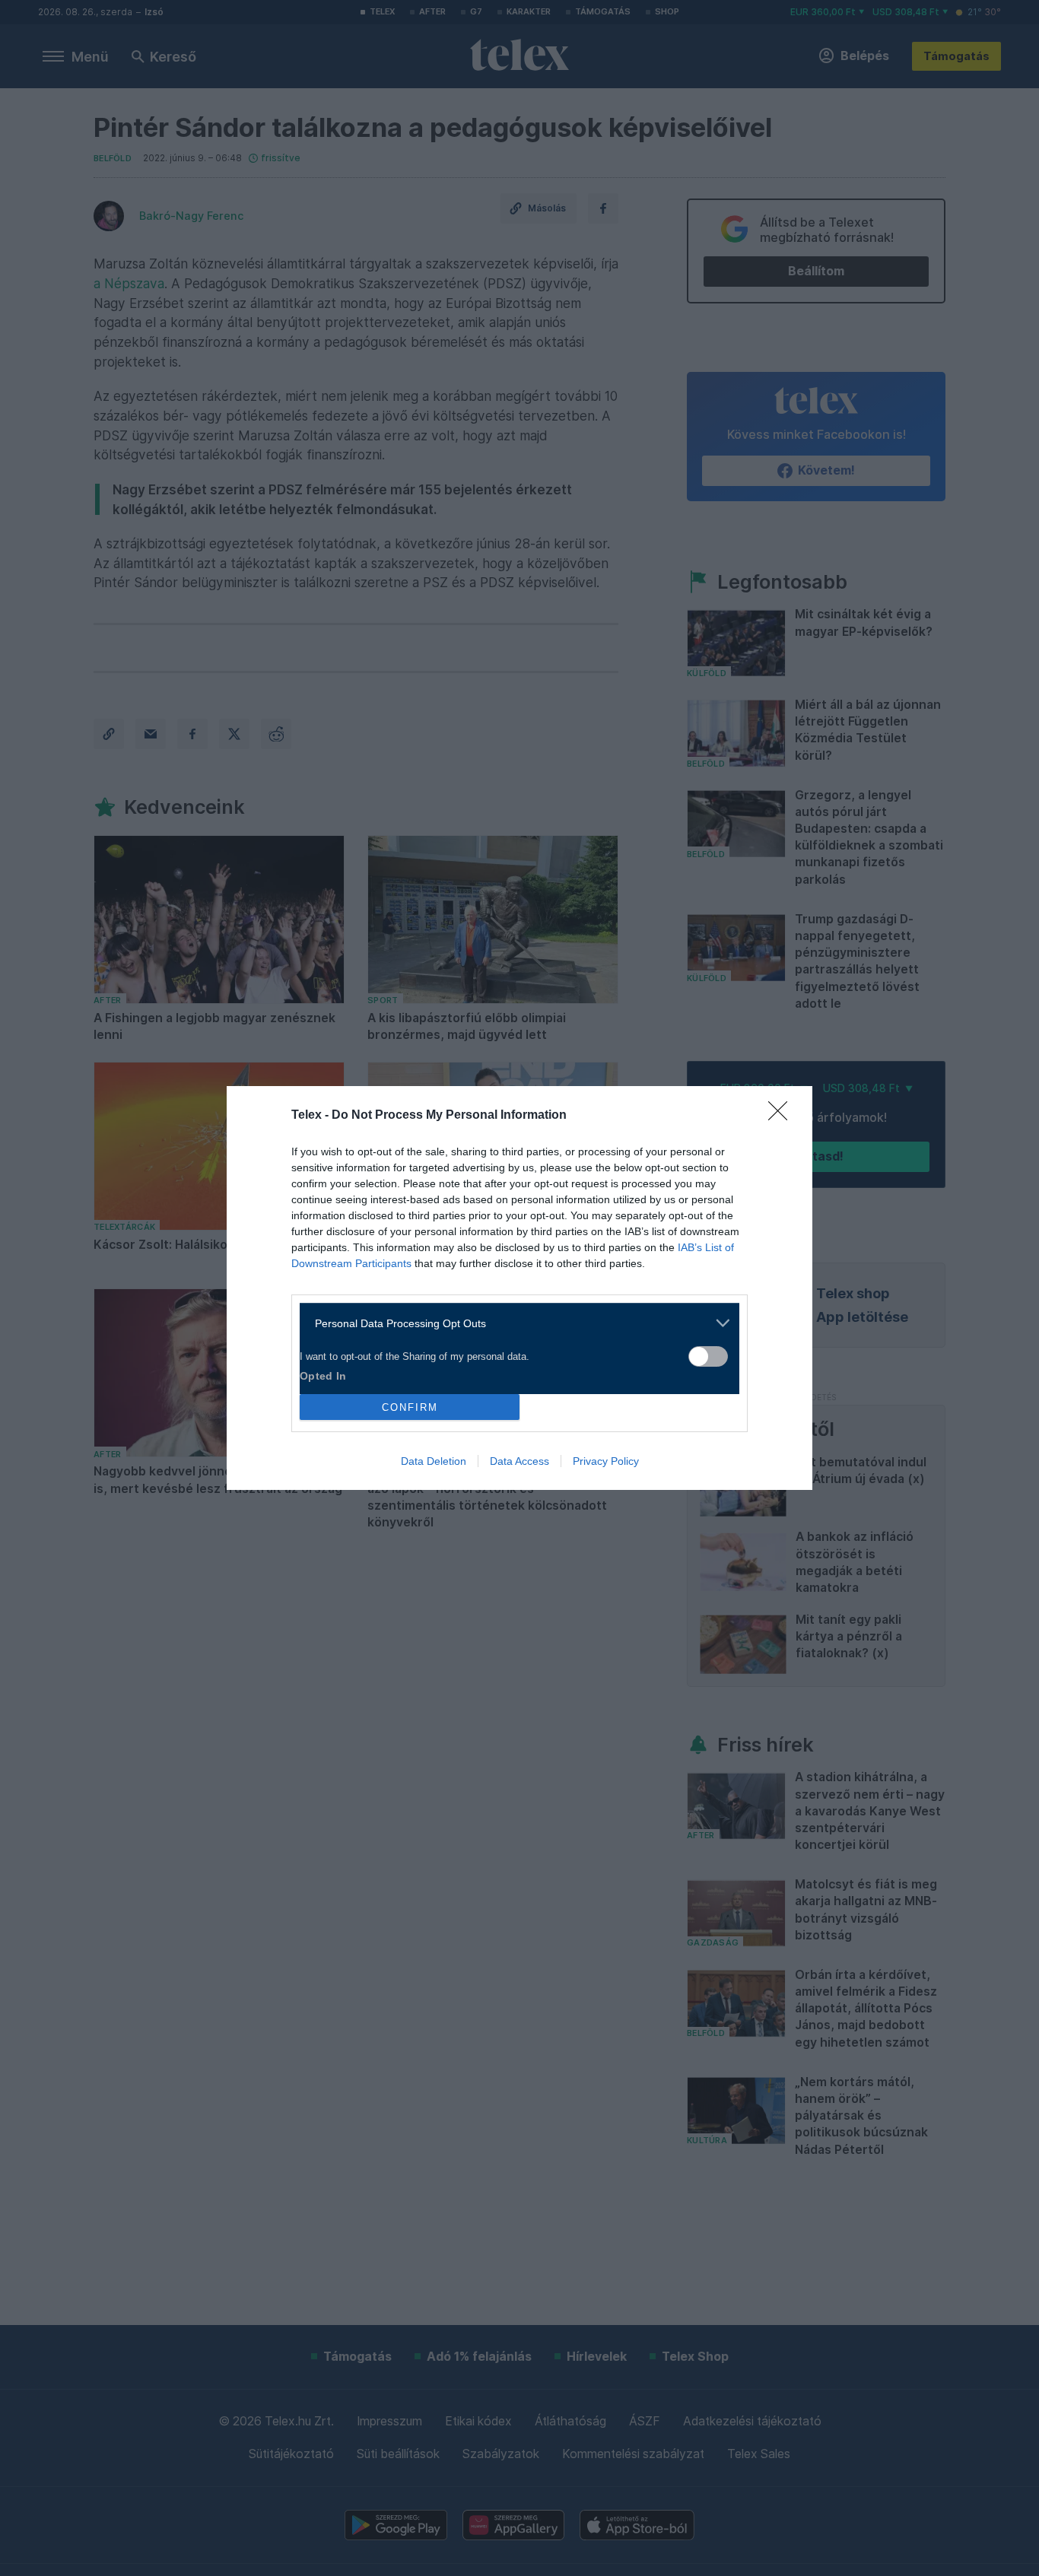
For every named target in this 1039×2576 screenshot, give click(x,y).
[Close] (783, 1116)
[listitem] (514, 1323)
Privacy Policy (606, 1461)
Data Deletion (434, 1461)
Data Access (519, 1461)
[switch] (708, 1356)
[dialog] (519, 1288)
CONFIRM (410, 1407)
